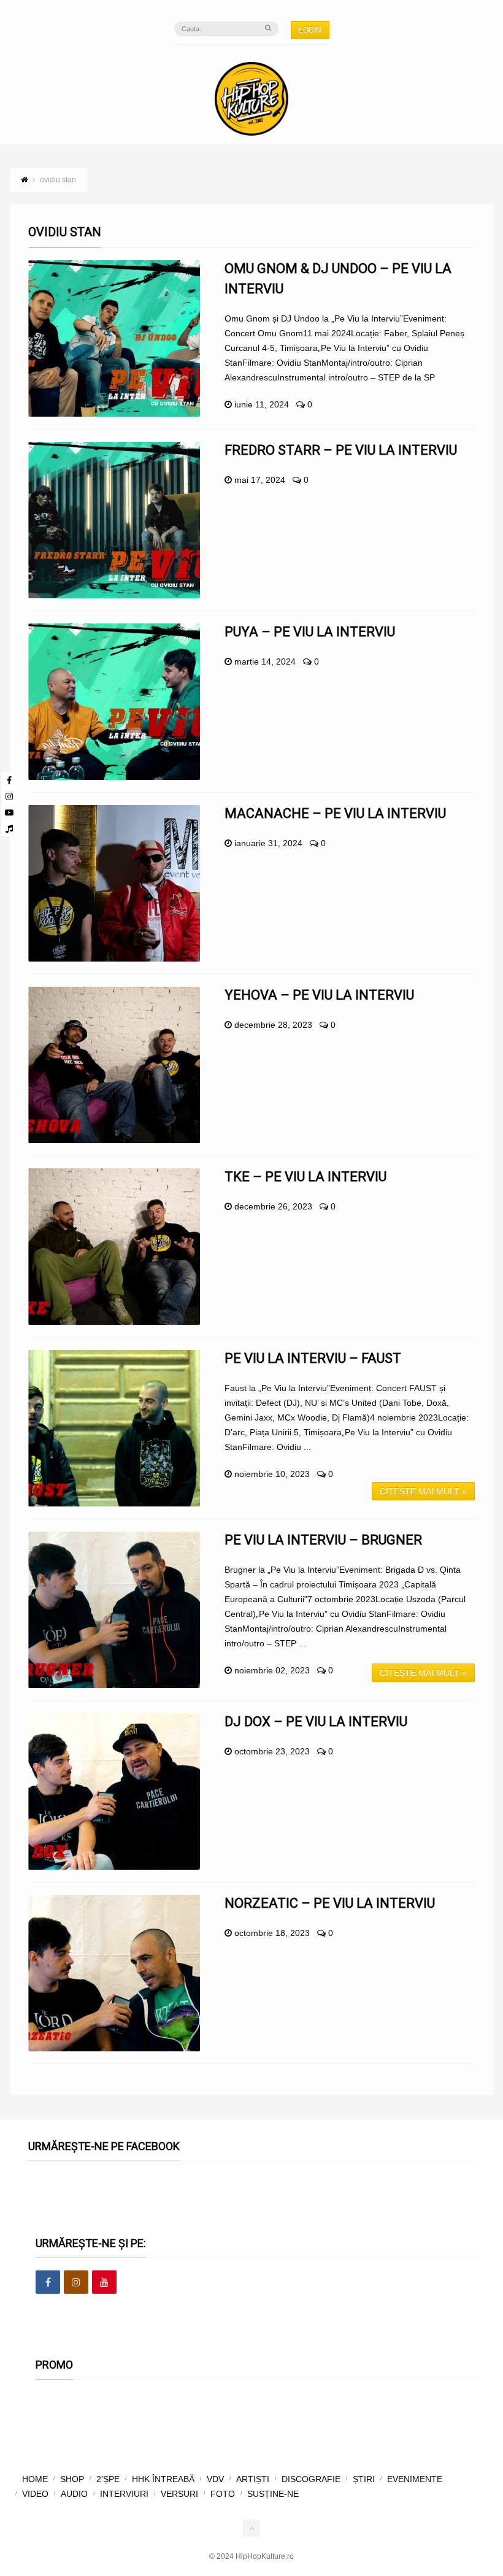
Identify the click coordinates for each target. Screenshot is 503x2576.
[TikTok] (9, 828)
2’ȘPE (108, 2479)
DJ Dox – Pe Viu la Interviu (316, 1722)
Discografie (311, 2479)
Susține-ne (273, 2494)
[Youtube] (9, 812)
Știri (364, 2479)
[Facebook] (9, 781)
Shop (72, 2479)
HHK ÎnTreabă (163, 2479)
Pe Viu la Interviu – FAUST (313, 1358)
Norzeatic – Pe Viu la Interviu (330, 1903)
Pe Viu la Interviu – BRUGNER (323, 1540)
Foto (223, 2494)
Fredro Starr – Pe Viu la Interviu (341, 450)
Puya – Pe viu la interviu (310, 632)
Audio (74, 2494)
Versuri (179, 2494)
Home (35, 2479)
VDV (215, 2479)
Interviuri (124, 2494)
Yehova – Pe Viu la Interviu (319, 995)
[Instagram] (9, 796)
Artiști (253, 2479)
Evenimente (415, 2479)
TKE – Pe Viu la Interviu (305, 1177)
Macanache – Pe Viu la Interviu (335, 813)
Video (35, 2494)
